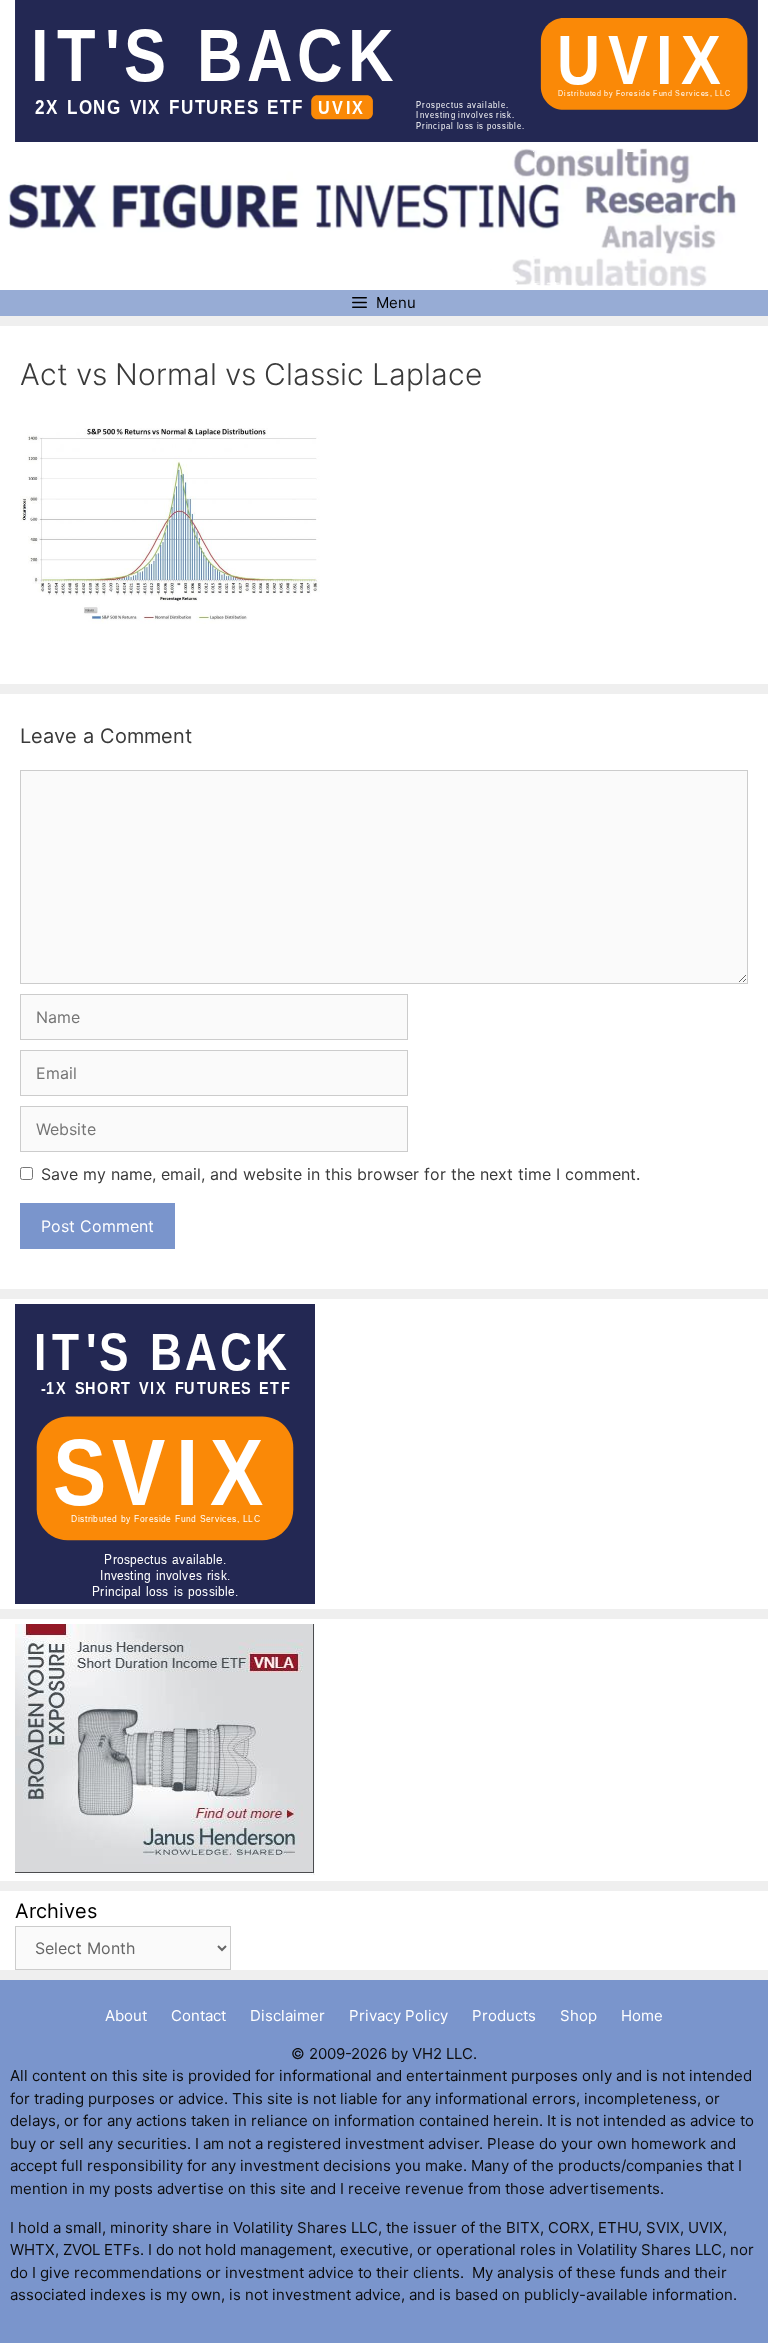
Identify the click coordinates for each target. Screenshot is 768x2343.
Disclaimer (287, 2015)
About (126, 2015)
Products (504, 2015)
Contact (198, 2015)
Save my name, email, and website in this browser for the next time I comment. (340, 1174)
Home (642, 2015)
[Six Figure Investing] (386, 217)
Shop (578, 2015)
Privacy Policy (398, 2015)
